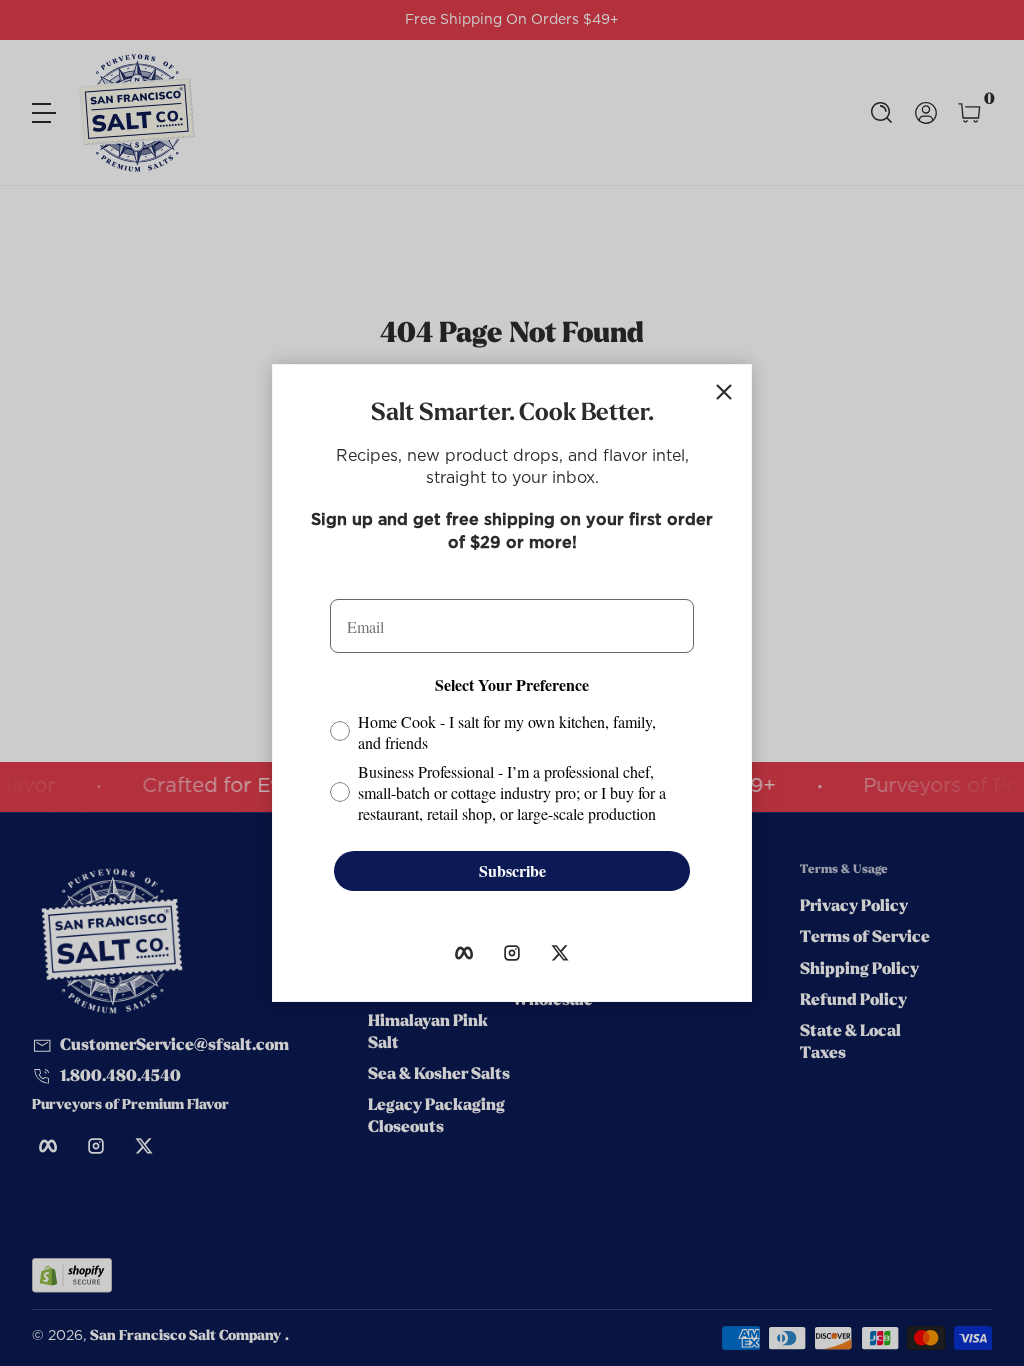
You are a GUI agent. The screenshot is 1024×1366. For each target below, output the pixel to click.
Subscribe (512, 870)
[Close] (724, 392)
